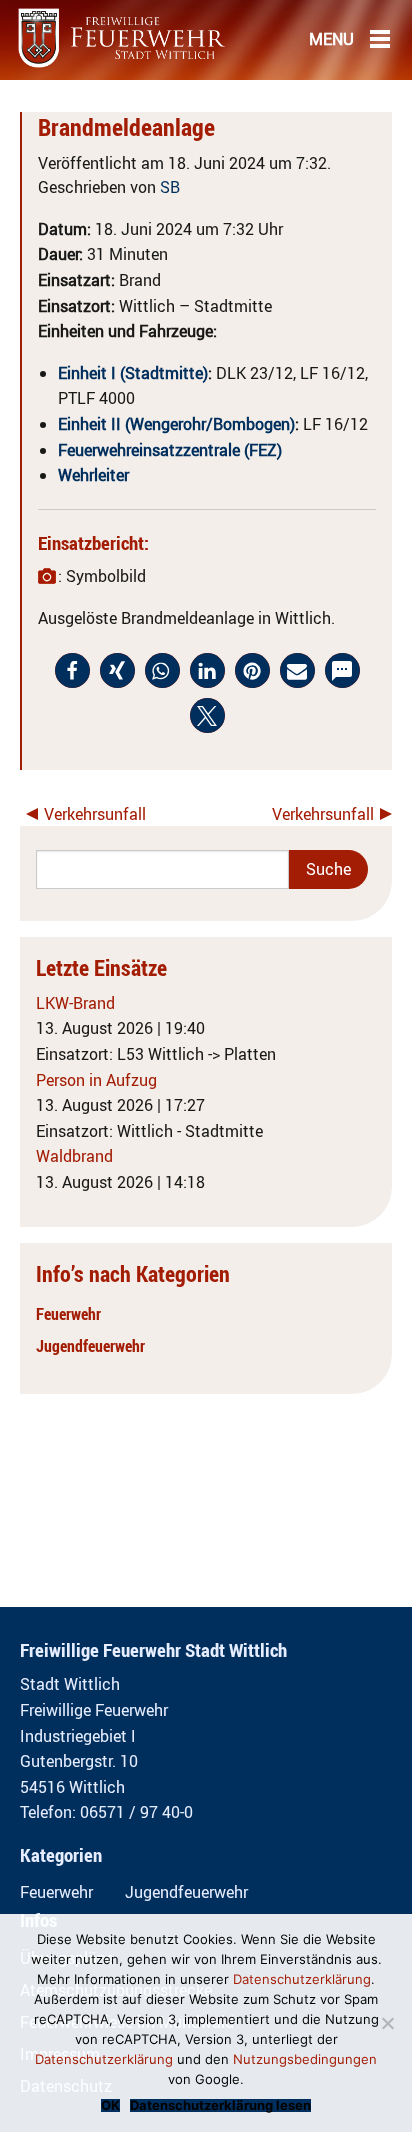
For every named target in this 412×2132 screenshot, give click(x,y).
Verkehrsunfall (95, 814)
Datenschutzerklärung (302, 1979)
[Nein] (387, 2023)
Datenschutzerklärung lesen (220, 2105)
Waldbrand (74, 1156)
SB (170, 187)
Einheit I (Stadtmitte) (133, 373)
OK (110, 2105)
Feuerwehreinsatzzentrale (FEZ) (170, 450)
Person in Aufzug (96, 1080)
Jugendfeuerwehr (90, 1346)
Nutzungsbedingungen (305, 2059)
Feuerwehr (68, 1314)
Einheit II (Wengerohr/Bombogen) (176, 424)
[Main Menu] (380, 38)
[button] (72, 670)
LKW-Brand (75, 1003)
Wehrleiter (93, 475)
